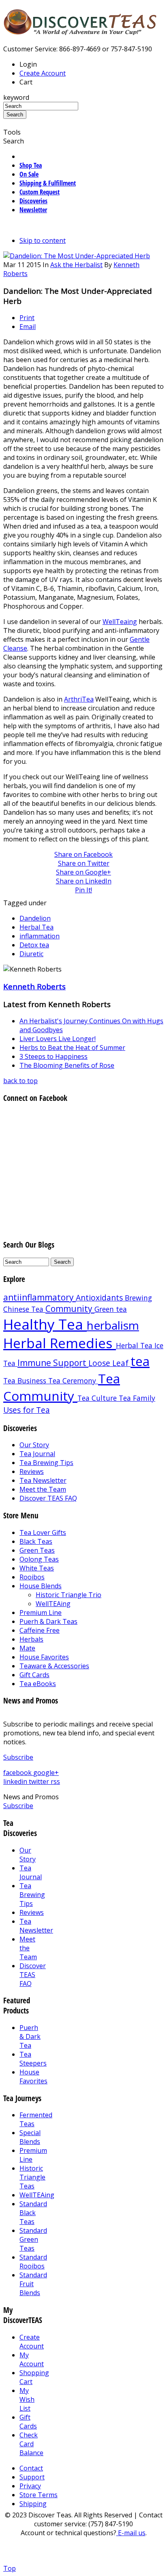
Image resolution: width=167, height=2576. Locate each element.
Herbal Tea (36, 927)
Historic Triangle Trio (69, 1595)
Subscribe (18, 1757)
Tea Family (137, 1398)
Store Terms (39, 2495)
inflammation (40, 936)
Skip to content (43, 240)
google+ (46, 1773)
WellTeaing (120, 622)
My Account (32, 2359)
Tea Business (26, 1381)
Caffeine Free (40, 1630)
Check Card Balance (31, 2444)
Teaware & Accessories (54, 1666)
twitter (40, 1781)
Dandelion (35, 918)
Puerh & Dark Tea (30, 2036)
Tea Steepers (33, 2059)
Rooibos (32, 1577)
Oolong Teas (39, 1559)
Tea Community (62, 1387)
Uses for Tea (27, 1410)
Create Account (43, 73)
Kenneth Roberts (34, 986)
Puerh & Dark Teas (48, 1621)
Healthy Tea (45, 1324)
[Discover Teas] (80, 31)
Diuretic (31, 954)
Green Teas (37, 1550)
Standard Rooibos (33, 2262)
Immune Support (53, 1363)
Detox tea (34, 945)
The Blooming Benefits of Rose (67, 1065)
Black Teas (36, 1541)
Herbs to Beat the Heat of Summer (72, 1048)
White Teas (37, 1568)
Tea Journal (37, 1454)
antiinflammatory (40, 1297)
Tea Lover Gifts (43, 1533)
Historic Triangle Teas (32, 2177)
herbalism (113, 1325)
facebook (18, 1773)
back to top (20, 1081)
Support (32, 2477)
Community (70, 1309)
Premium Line (41, 1613)
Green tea (111, 1309)
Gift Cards (34, 1675)
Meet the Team (43, 1489)
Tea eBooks (38, 1684)
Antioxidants (100, 1297)
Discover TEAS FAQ (48, 1498)
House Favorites (44, 1657)
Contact (31, 2468)
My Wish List (27, 2399)
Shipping (33, 2504)
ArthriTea (79, 699)
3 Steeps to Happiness (54, 1056)
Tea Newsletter (43, 1480)
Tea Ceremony (73, 1381)
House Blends (41, 1586)
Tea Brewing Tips (46, 1463)
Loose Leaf (109, 1363)
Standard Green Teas (33, 2239)
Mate (27, 1648)
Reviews (32, 1471)
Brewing (138, 1298)
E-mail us (131, 2533)
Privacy (30, 2486)
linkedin (16, 1781)
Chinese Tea (24, 1309)
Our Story (34, 1445)
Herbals (31, 1639)
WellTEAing (53, 1604)
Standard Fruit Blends (33, 2284)
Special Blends (30, 2137)
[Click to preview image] (77, 256)
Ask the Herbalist (76, 265)
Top (10, 2568)
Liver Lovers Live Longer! (58, 1039)
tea (140, 1361)
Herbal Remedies (60, 1343)
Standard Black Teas (33, 2213)
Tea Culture (98, 1398)
